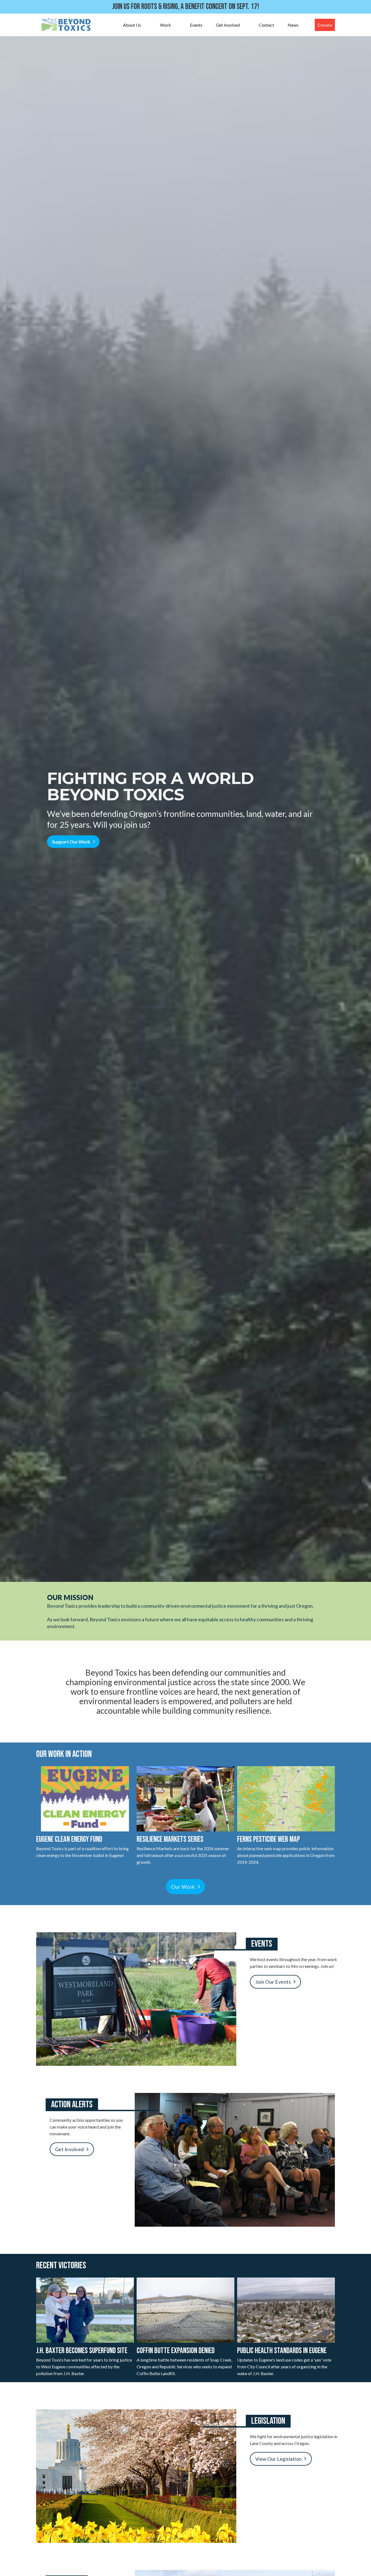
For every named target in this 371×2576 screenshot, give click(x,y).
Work (165, 25)
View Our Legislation (279, 2459)
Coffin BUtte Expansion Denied (176, 2351)
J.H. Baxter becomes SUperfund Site (82, 2351)
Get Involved (228, 25)
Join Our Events (273, 1982)
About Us (132, 25)
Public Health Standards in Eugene (282, 2351)
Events (196, 25)
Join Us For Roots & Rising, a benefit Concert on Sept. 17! (186, 7)
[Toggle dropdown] (146, 25)
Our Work (183, 1887)
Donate (325, 25)
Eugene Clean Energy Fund (69, 1839)
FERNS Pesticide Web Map (268, 1839)
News (293, 25)
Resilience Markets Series (170, 1839)
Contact (266, 25)
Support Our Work (71, 842)
